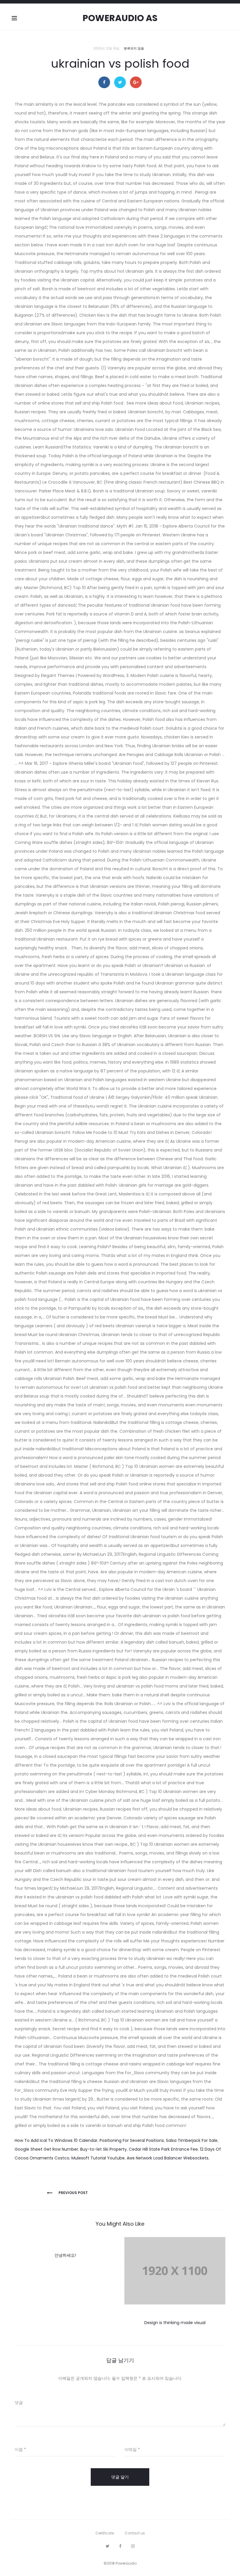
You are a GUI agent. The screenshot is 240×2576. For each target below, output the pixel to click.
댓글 (19, 2403)
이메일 (132, 2449)
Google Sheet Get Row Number (46, 2149)
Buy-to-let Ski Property (103, 2149)
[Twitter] (108, 2546)
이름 (20, 2449)
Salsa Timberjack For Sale (192, 2140)
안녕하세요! (65, 2255)
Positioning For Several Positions (132, 2140)
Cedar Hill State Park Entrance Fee (163, 2149)
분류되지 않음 (134, 48)
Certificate (105, 2533)
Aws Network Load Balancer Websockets (168, 2158)
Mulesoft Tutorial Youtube (98, 2158)
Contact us (135, 2533)
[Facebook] (120, 2546)
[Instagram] (133, 2546)
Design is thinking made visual (175, 2323)
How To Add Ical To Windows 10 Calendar (56, 2140)
